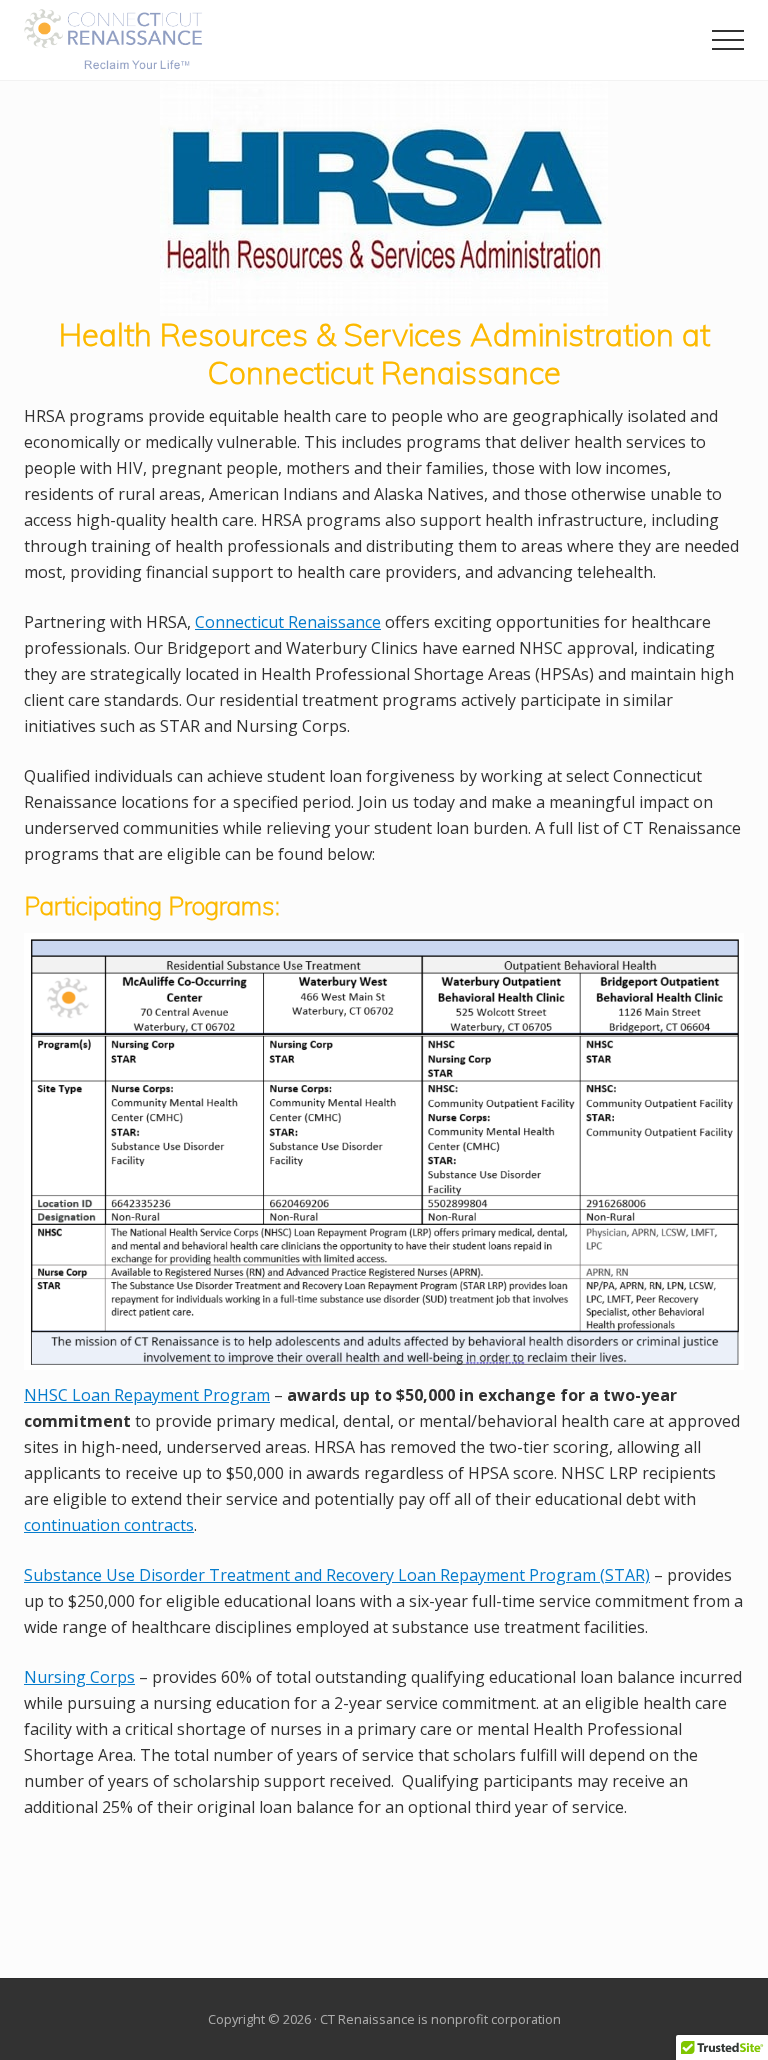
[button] (728, 40)
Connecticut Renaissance (288, 622)
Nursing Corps (79, 1677)
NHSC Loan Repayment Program (147, 1395)
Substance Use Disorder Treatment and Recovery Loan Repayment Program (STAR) (337, 1575)
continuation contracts (109, 1525)
